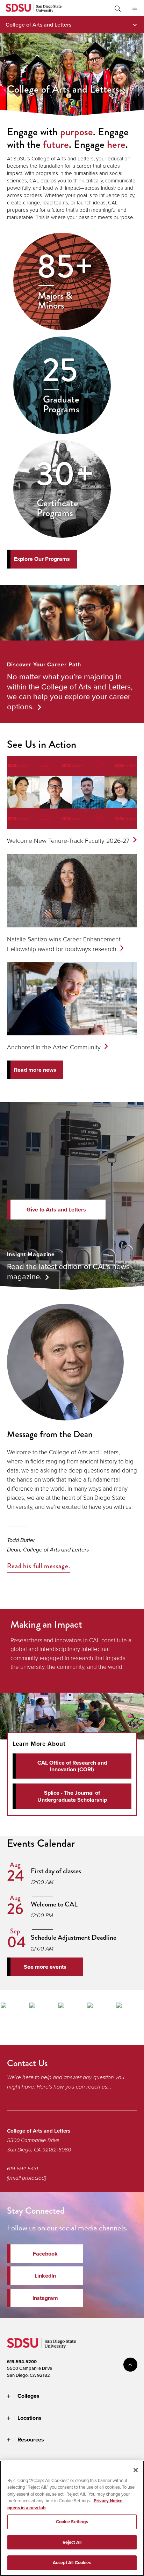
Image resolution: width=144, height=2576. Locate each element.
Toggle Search (117, 8)
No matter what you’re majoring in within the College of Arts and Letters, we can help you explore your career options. (70, 691)
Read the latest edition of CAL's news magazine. (68, 1271)
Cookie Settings (72, 2522)
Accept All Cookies (72, 2563)
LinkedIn (45, 2276)
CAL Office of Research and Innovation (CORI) (72, 1766)
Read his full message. (39, 1566)
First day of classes (56, 1871)
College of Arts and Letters (38, 24)
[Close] (136, 2470)
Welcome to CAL (54, 1904)
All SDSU (135, 8)
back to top (130, 2365)
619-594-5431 (23, 2169)
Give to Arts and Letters (56, 1210)
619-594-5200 (22, 2362)
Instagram (45, 2298)
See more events (45, 1967)
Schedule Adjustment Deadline (74, 1937)
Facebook (45, 2254)
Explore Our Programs (42, 559)
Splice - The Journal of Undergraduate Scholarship (72, 1796)
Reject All (72, 2542)
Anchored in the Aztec (54, 1047)
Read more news (35, 1070)
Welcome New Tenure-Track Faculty (68, 840)
